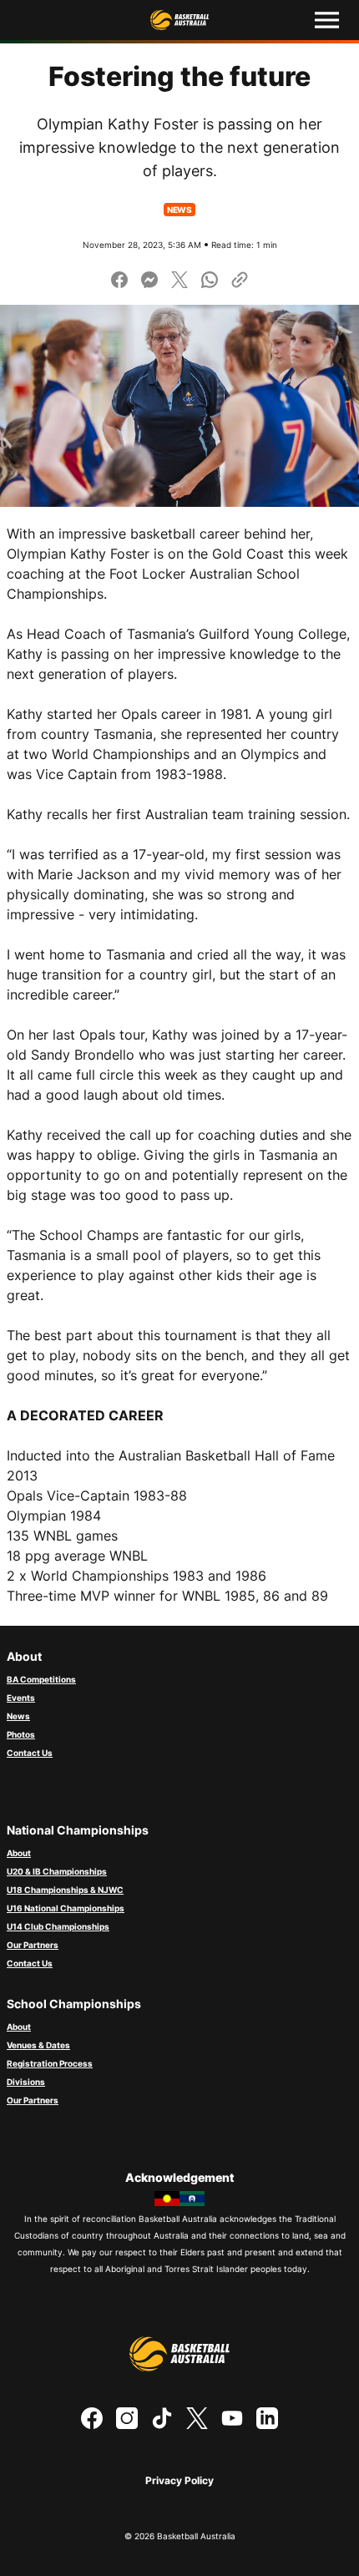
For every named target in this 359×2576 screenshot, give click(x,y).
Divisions (26, 2082)
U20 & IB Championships (57, 1871)
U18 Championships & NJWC (65, 1890)
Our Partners (33, 1945)
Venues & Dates (38, 2045)
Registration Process (50, 2063)
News (18, 1716)
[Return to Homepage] (179, 20)
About (19, 1853)
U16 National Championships (66, 1908)
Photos (21, 1734)
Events (21, 1698)
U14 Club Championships (58, 1926)
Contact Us (30, 1753)
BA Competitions (41, 1679)
